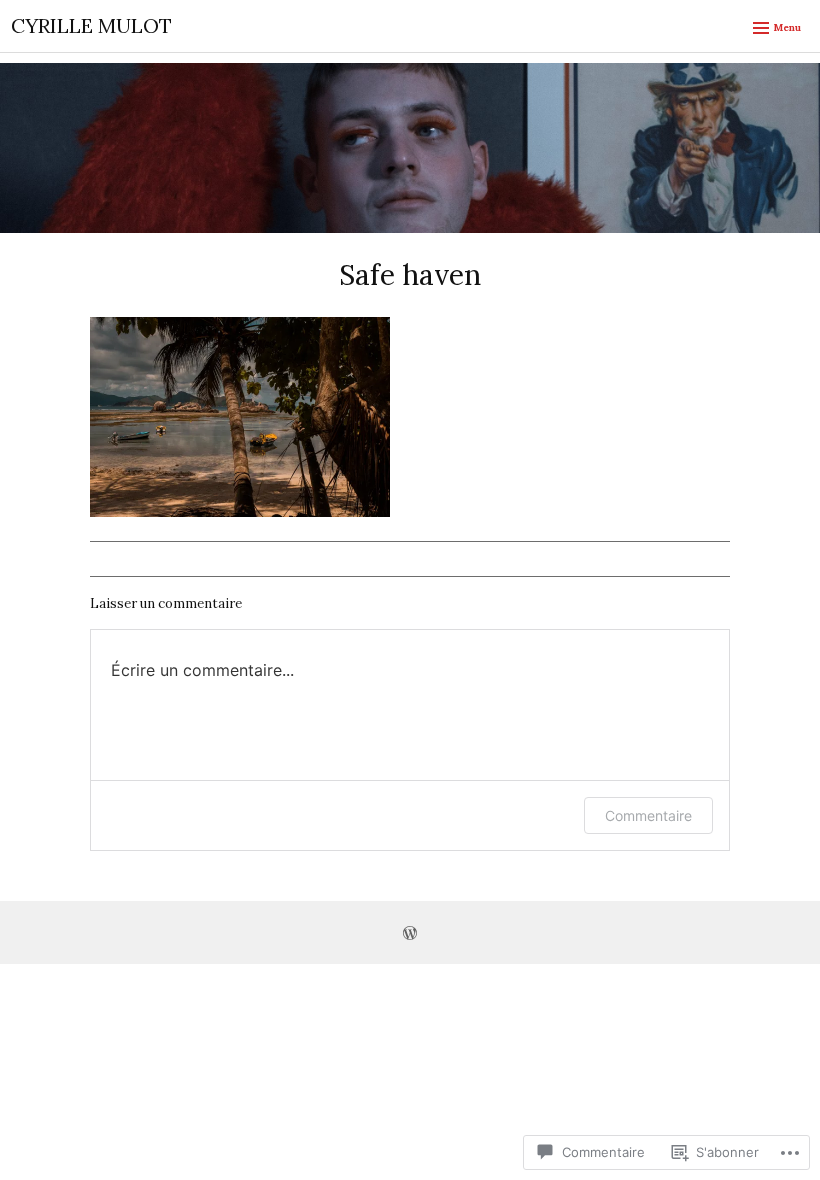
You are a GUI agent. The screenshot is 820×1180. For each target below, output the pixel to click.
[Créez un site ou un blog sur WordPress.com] (410, 934)
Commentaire (648, 815)
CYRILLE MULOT (91, 25)
